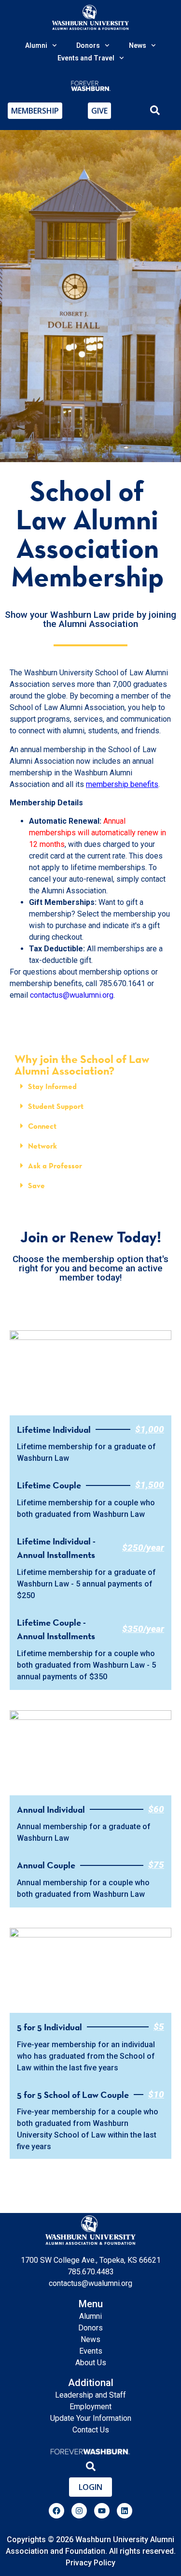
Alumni (90, 2316)
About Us (91, 2363)
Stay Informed (52, 1086)
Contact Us (91, 2430)
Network (42, 1146)
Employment (90, 2407)
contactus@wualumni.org (72, 995)
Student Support (56, 1106)
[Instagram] (79, 2511)
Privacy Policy (90, 2563)
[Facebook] (56, 2511)
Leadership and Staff (90, 2395)
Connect (42, 1126)
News (90, 2339)
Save (36, 1186)
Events (91, 2351)
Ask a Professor (55, 1166)
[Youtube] (102, 2511)
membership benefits (122, 784)
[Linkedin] (125, 2511)
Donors (90, 2328)
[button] (90, 1086)
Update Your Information (91, 2418)
